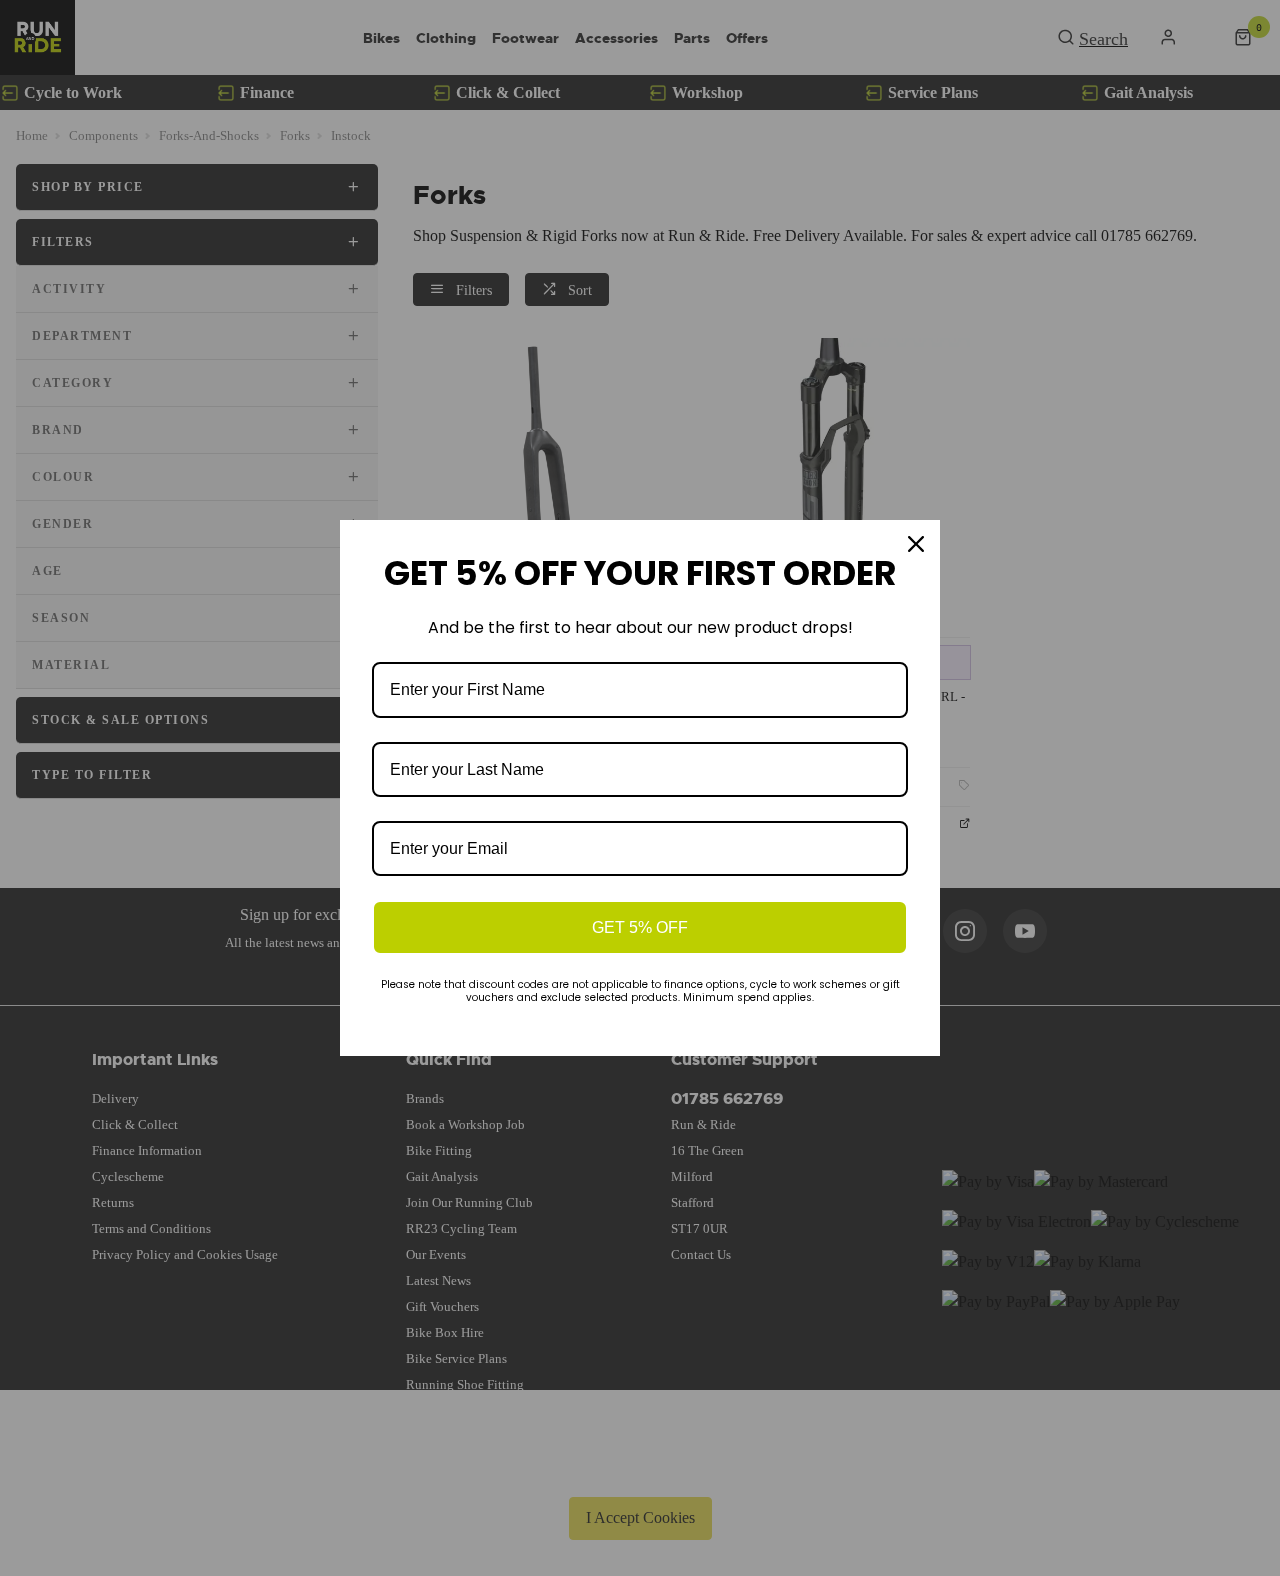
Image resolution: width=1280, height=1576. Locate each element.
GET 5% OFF (640, 927)
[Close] (916, 544)
